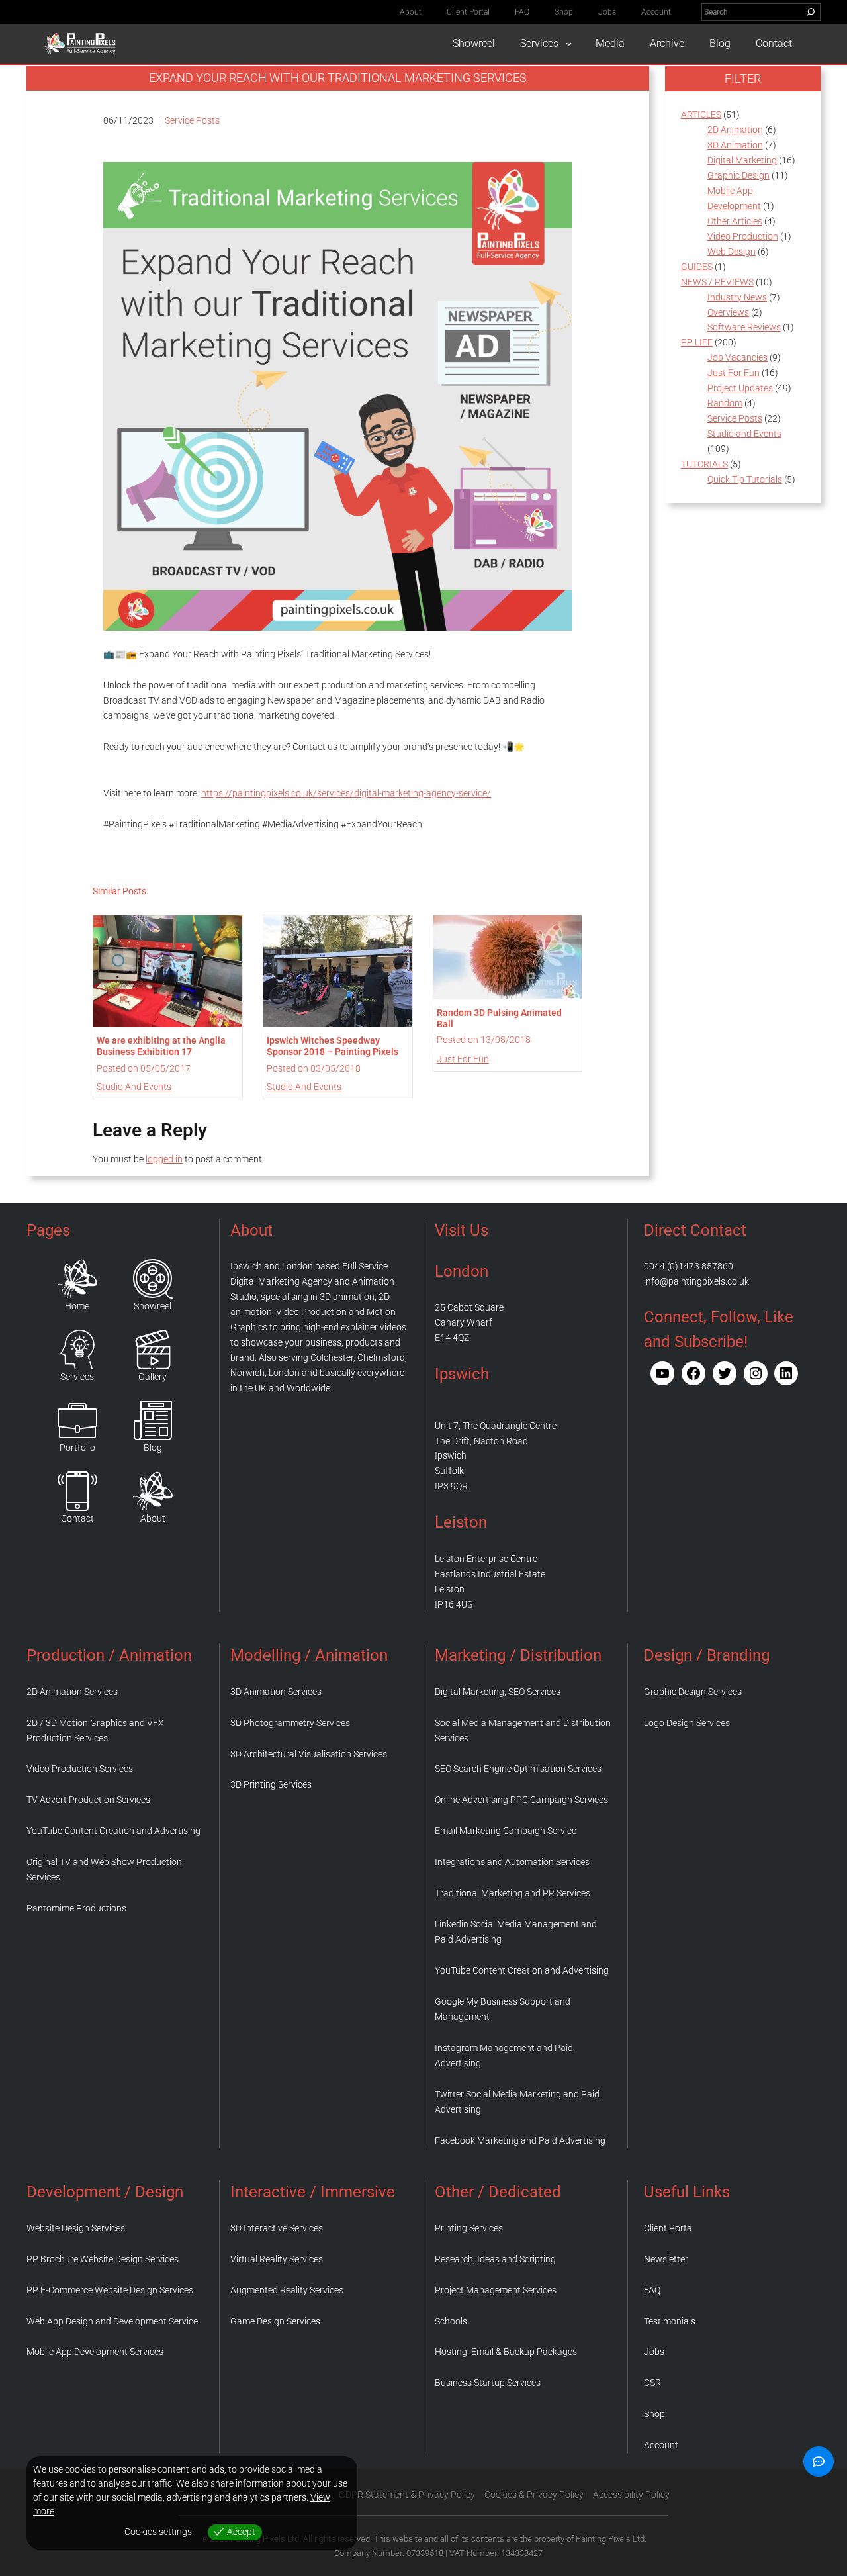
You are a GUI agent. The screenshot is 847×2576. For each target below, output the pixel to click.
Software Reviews (744, 327)
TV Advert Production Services (88, 1800)
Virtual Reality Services (277, 2259)
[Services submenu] (569, 43)
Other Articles (735, 221)
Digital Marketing (742, 160)
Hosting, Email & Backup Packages (506, 2352)
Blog (153, 1448)
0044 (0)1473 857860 (689, 1266)
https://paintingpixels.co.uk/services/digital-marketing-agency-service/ (346, 793)
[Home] (77, 1279)
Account (661, 2445)
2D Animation (735, 130)
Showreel (153, 1306)
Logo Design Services (687, 1723)
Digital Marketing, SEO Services (498, 1692)
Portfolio (77, 1448)
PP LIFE (697, 342)
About (153, 1518)
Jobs (654, 2352)
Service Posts (192, 120)
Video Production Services (80, 1769)
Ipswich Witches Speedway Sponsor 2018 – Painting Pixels (333, 1046)
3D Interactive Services (277, 2228)
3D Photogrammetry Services (290, 1723)
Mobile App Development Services (95, 2352)
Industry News (737, 297)
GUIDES (697, 267)
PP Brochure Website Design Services (103, 2259)
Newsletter (666, 2259)
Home (77, 1306)
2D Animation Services (72, 1692)
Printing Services (469, 2228)
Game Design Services (275, 2321)
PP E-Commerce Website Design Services (110, 2290)
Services (77, 1377)
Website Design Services (76, 2228)
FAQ (652, 2290)
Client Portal (669, 2228)
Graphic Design (738, 175)
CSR (652, 2383)
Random (725, 403)
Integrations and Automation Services (512, 1862)
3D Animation (735, 145)
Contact (77, 1518)
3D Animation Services (276, 1692)
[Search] (811, 12)
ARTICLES (701, 115)
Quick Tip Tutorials (745, 479)
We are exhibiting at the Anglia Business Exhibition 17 (161, 1046)
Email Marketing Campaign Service (506, 1831)
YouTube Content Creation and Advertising (113, 1831)
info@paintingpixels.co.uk (696, 1281)
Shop (654, 2414)
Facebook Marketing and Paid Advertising (520, 2140)
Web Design (732, 252)
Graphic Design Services (693, 1692)
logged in (164, 1159)
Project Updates (740, 388)
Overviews (728, 312)
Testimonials (670, 2321)
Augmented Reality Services (287, 2290)
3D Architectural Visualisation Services (309, 1754)
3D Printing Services (271, 1784)
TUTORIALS (704, 464)
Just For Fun (463, 1059)
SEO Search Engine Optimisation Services (518, 1769)
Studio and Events (134, 1087)
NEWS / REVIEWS (717, 282)
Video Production (743, 236)
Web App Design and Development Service (112, 2321)
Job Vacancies (737, 357)
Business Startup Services (488, 2383)
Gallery (153, 1377)
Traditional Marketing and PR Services (513, 1893)
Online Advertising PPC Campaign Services (521, 1800)
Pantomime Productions (76, 1908)
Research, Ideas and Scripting (495, 2259)
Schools (451, 2321)
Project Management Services (496, 2290)
